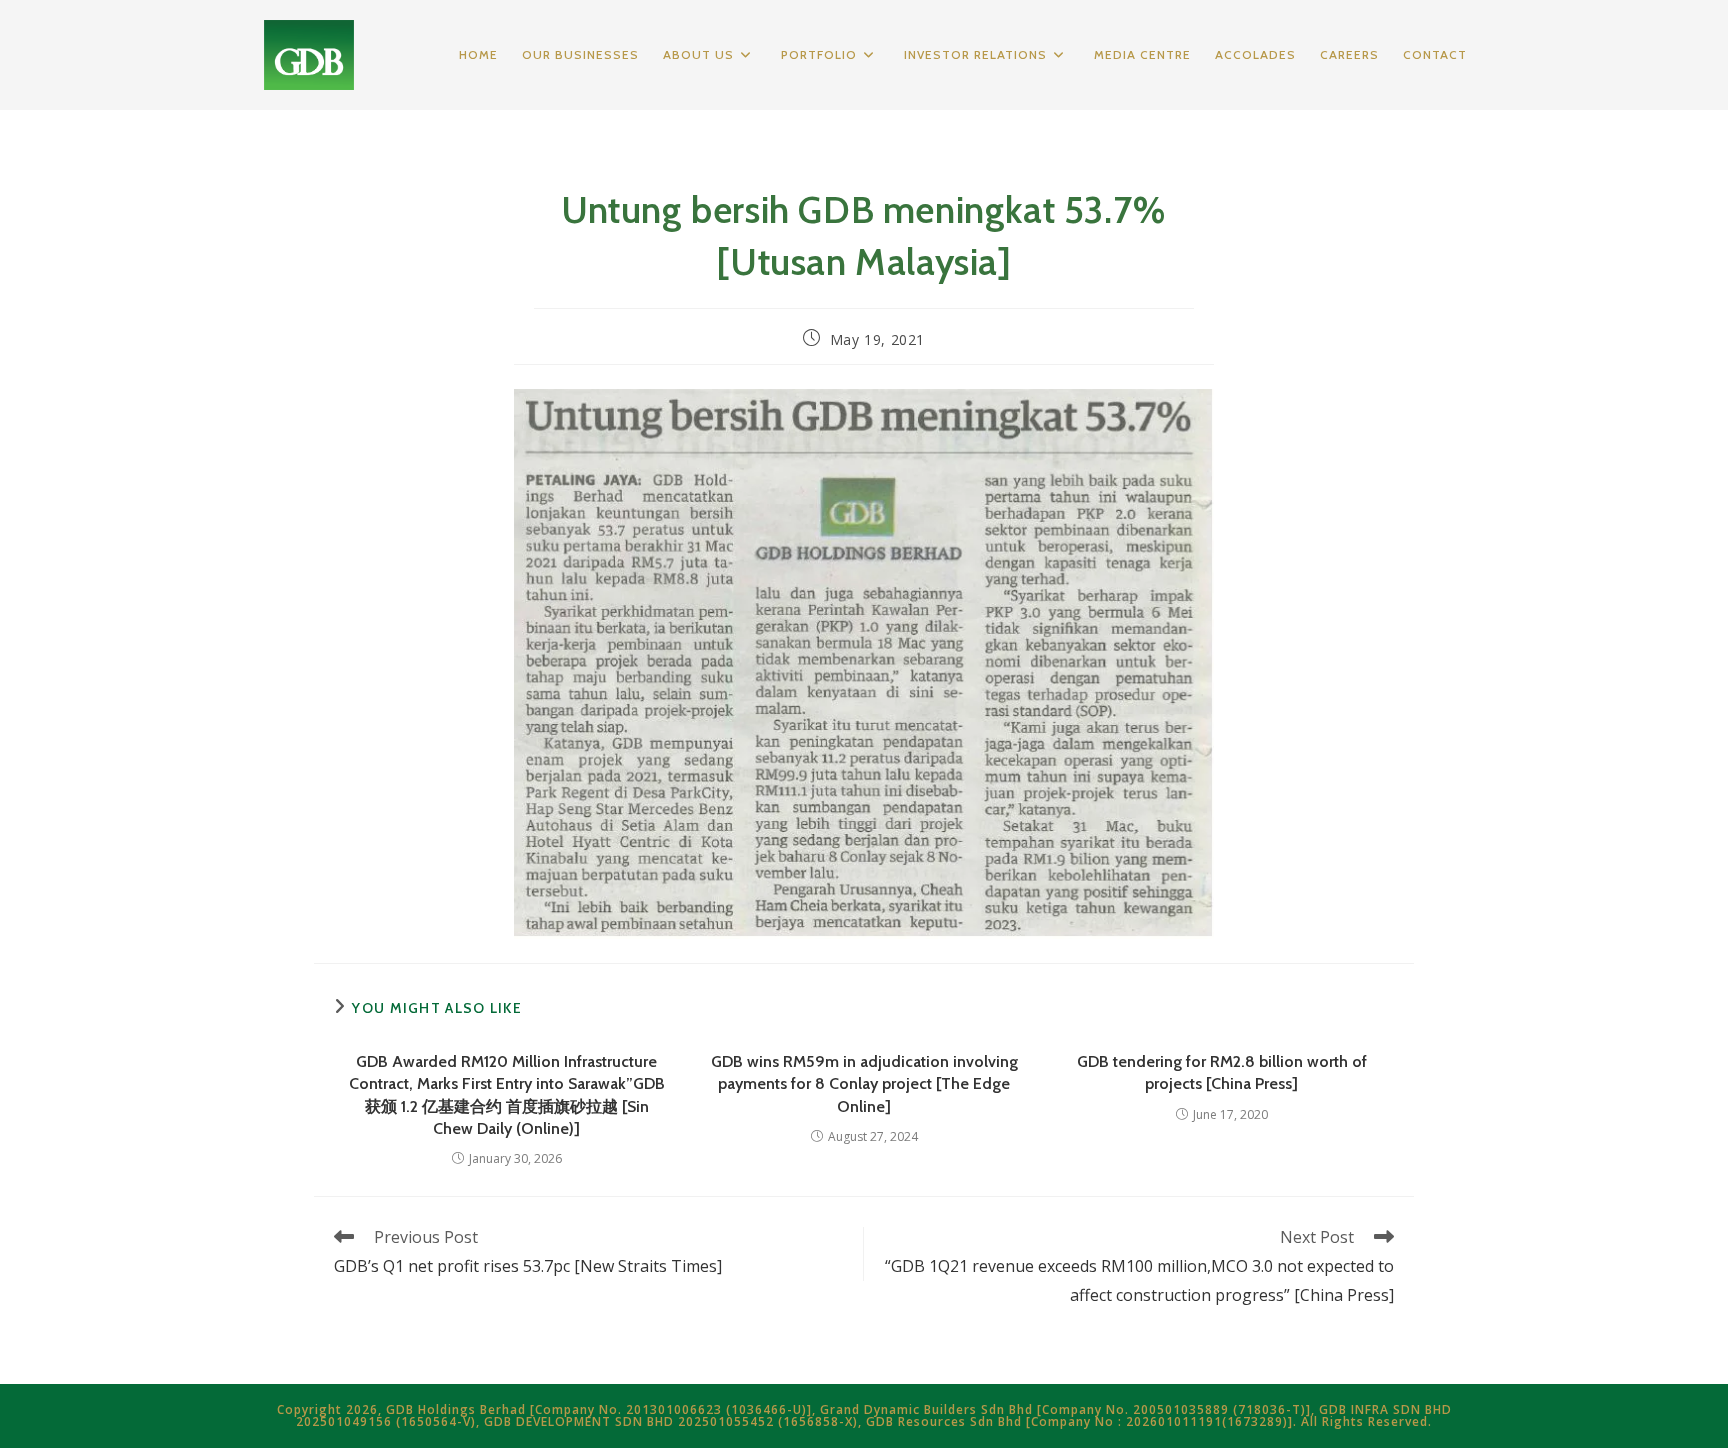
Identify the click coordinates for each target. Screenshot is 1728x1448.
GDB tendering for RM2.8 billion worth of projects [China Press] (1222, 1072)
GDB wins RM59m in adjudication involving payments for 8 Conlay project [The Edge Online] (864, 1084)
